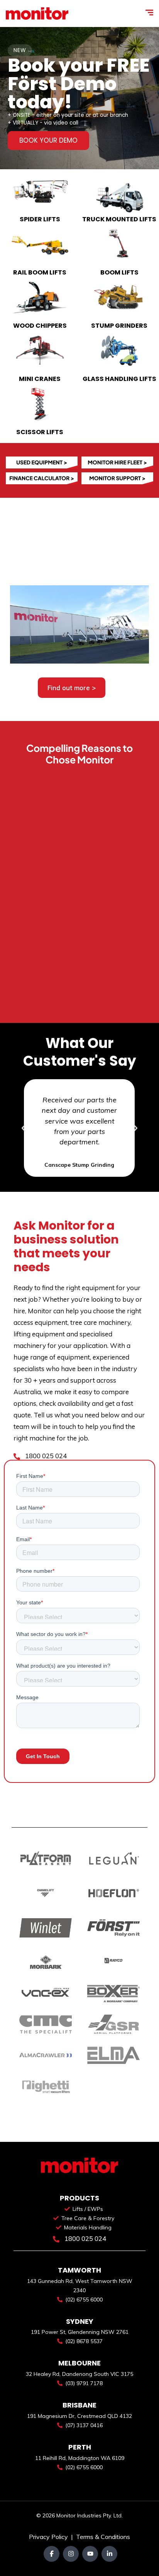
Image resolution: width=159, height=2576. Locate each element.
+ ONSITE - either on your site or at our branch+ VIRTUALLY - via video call (68, 119)
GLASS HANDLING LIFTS (119, 379)
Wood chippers (40, 326)
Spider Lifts (40, 219)
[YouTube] (90, 2554)
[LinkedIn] (109, 2554)
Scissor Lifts (40, 432)
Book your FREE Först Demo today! (79, 84)
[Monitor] (37, 13)
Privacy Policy (49, 2537)
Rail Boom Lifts (40, 272)
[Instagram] (71, 2554)
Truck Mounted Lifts (119, 219)
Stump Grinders (119, 326)
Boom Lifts (119, 272)
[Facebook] (52, 2554)
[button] (24, 1128)
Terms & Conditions (103, 2537)
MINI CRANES (40, 379)
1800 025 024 (45, 1456)
